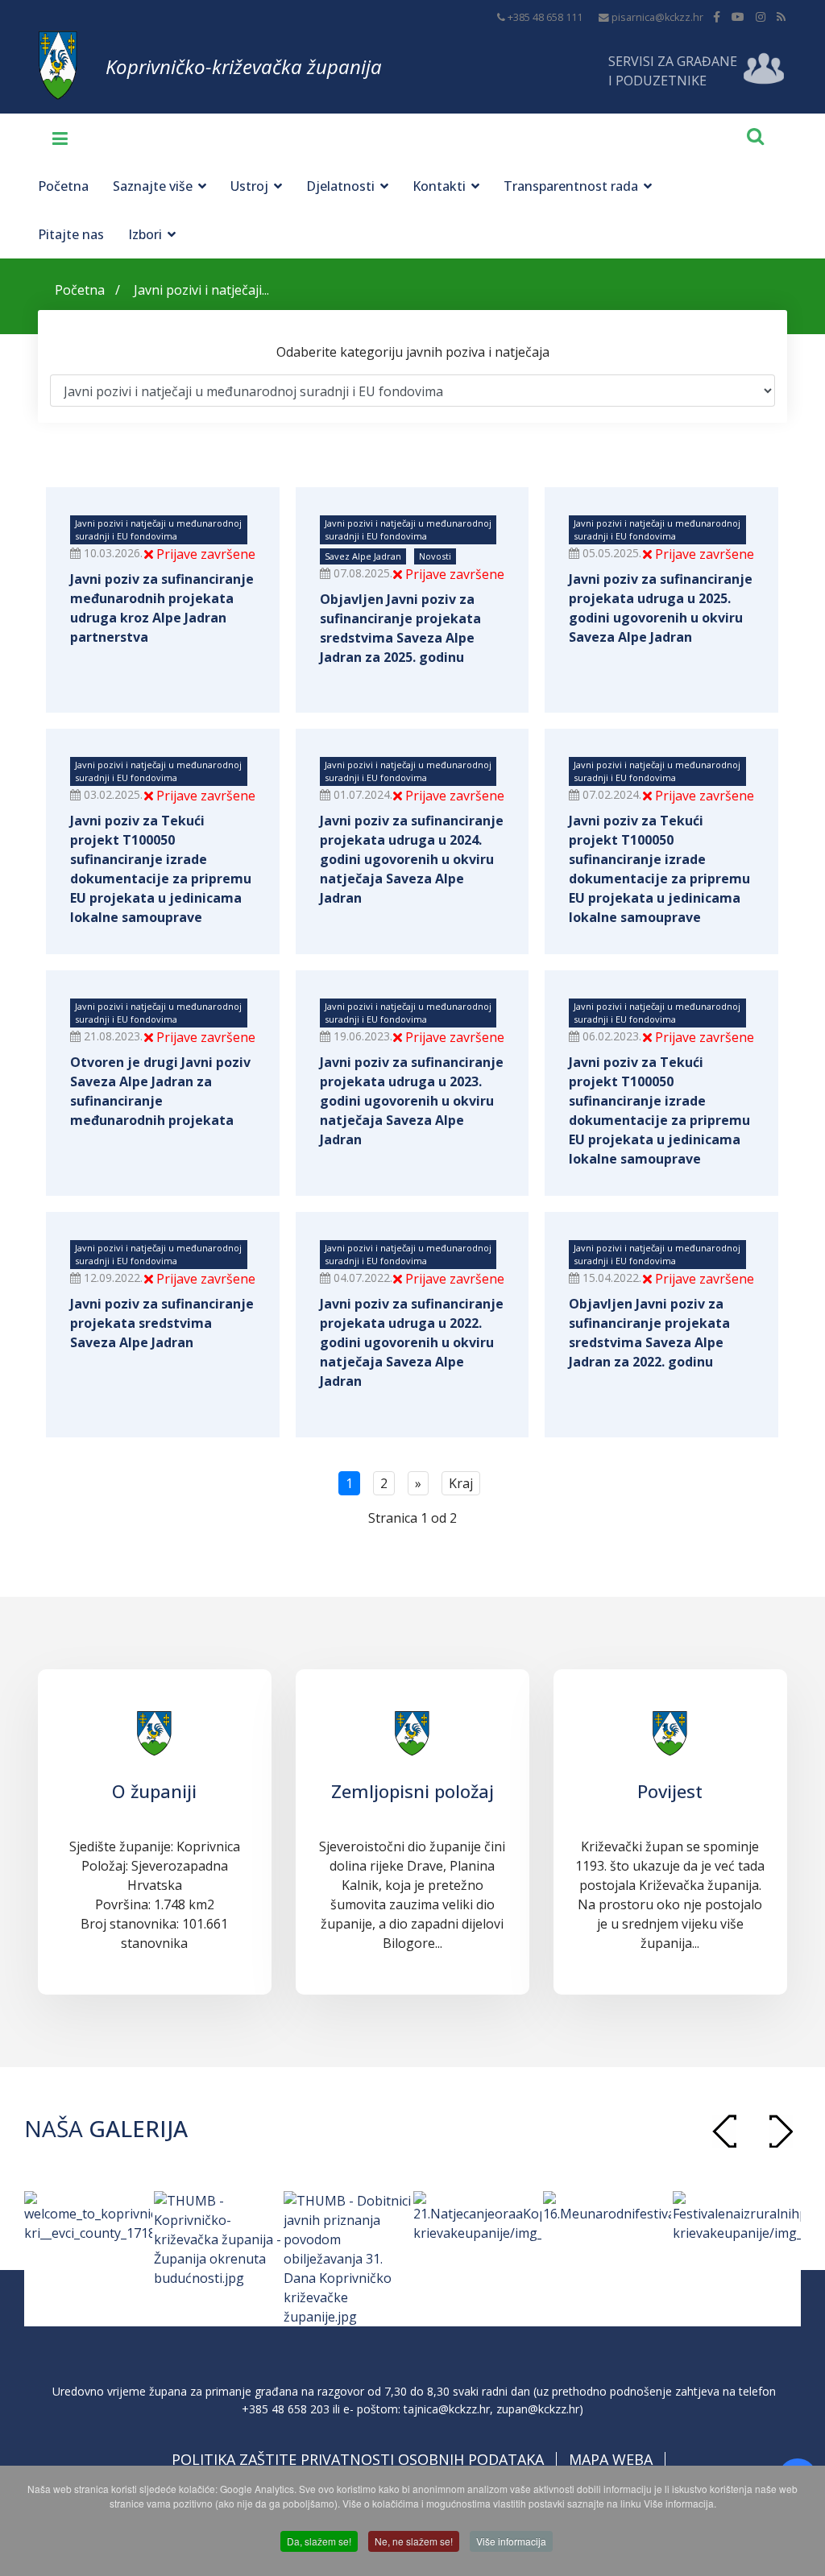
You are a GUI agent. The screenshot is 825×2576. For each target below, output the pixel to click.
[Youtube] (738, 17)
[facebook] (717, 17)
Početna (63, 186)
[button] (781, 2131)
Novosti (435, 556)
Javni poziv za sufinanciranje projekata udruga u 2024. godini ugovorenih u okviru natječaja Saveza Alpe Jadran (412, 859)
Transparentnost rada (571, 186)
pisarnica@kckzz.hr (657, 17)
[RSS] (781, 17)
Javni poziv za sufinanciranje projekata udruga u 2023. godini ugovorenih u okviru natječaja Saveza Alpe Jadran (412, 1101)
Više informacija (511, 2541)
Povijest (670, 1791)
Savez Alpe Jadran (363, 556)
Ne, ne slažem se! (414, 2541)
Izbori (145, 234)
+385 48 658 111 (545, 17)
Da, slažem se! (319, 2541)
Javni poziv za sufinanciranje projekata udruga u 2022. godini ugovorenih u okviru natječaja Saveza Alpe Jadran (412, 1342)
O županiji (154, 1791)
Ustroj (249, 186)
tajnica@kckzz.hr (447, 2409)
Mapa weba (611, 2459)
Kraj (461, 1483)
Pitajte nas (71, 234)
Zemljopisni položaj (412, 1791)
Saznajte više (153, 186)
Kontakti (439, 186)
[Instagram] (761, 17)
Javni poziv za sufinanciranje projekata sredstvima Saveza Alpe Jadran (162, 1323)
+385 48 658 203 (286, 2409)
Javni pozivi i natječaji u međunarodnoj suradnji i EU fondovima (158, 529)
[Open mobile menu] (54, 138)
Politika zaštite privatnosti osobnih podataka (358, 2459)
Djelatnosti (340, 186)
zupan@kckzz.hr (538, 2409)
